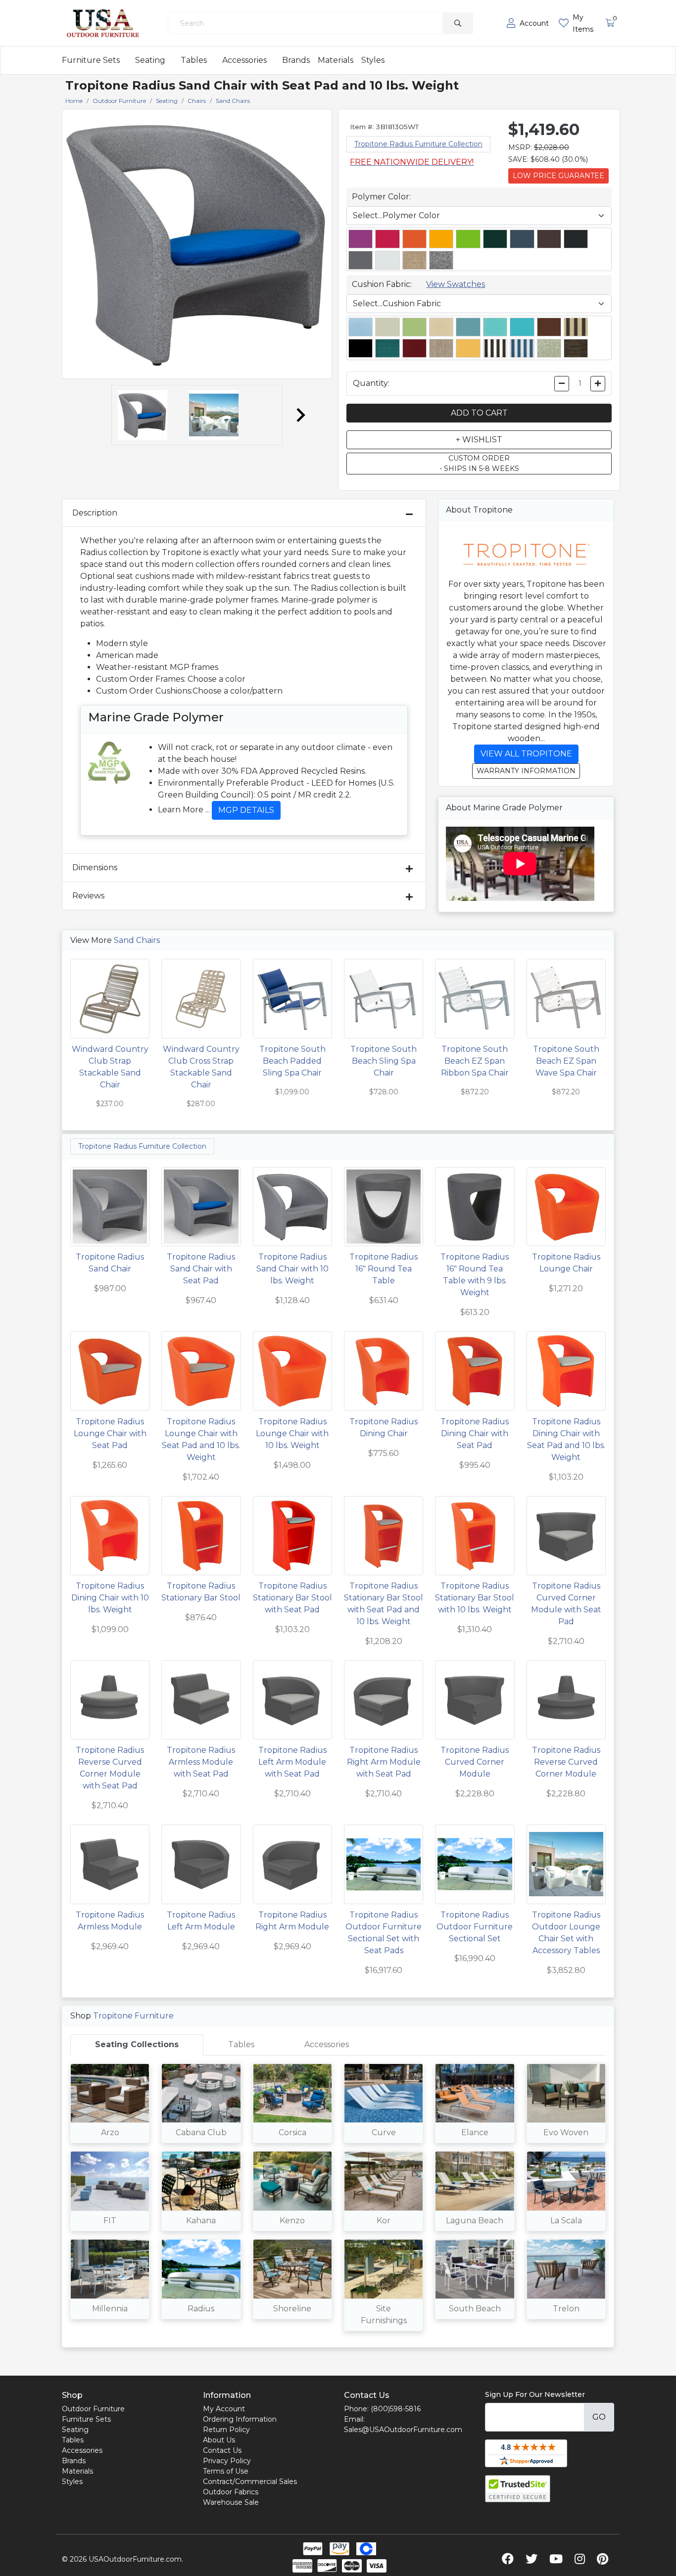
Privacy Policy (227, 2461)
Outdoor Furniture (93, 2409)
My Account (224, 2409)
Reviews (88, 896)
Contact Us (222, 2450)
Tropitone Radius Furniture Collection (418, 144)
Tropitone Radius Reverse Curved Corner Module (566, 1762)
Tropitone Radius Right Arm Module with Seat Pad (384, 1762)
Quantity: (371, 383)
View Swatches (456, 284)
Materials (336, 60)
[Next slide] (300, 415)
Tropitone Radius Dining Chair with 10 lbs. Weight (110, 1598)
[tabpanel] (338, 2201)
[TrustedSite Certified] (518, 2489)
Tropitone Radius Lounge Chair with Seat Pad (110, 1433)
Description (95, 513)
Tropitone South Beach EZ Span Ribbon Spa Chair (475, 1061)
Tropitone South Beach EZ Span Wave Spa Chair (566, 1061)
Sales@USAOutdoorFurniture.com (403, 2430)
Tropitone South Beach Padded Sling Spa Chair (292, 1061)
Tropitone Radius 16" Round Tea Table (384, 1269)
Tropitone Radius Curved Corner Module (475, 1762)
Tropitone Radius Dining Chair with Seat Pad (475, 1433)
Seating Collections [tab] (137, 2044)
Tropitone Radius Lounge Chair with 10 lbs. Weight (292, 1433)
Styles (373, 60)
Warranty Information (526, 771)
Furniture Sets (91, 60)
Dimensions (95, 867)
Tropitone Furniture (133, 2016)
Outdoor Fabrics (231, 2492)
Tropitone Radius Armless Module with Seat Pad (201, 1762)
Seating (150, 60)
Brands (296, 60)
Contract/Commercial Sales (250, 2482)
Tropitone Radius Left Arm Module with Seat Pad (292, 1762)
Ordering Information (240, 2419)
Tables (194, 60)
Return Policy (226, 2430)
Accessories (244, 60)
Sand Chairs (137, 940)
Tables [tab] (241, 2044)
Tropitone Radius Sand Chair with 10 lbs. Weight (292, 1269)
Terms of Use (226, 2471)
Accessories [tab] (327, 2044)
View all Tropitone (526, 754)
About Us (219, 2440)
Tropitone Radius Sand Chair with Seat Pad (201, 1269)
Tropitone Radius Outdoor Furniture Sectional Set (475, 1927)
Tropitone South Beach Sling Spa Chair (384, 1061)
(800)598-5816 (396, 2409)
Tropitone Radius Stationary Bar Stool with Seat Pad (292, 1598)
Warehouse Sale (231, 2502)
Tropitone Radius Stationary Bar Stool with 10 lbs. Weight (475, 1598)
